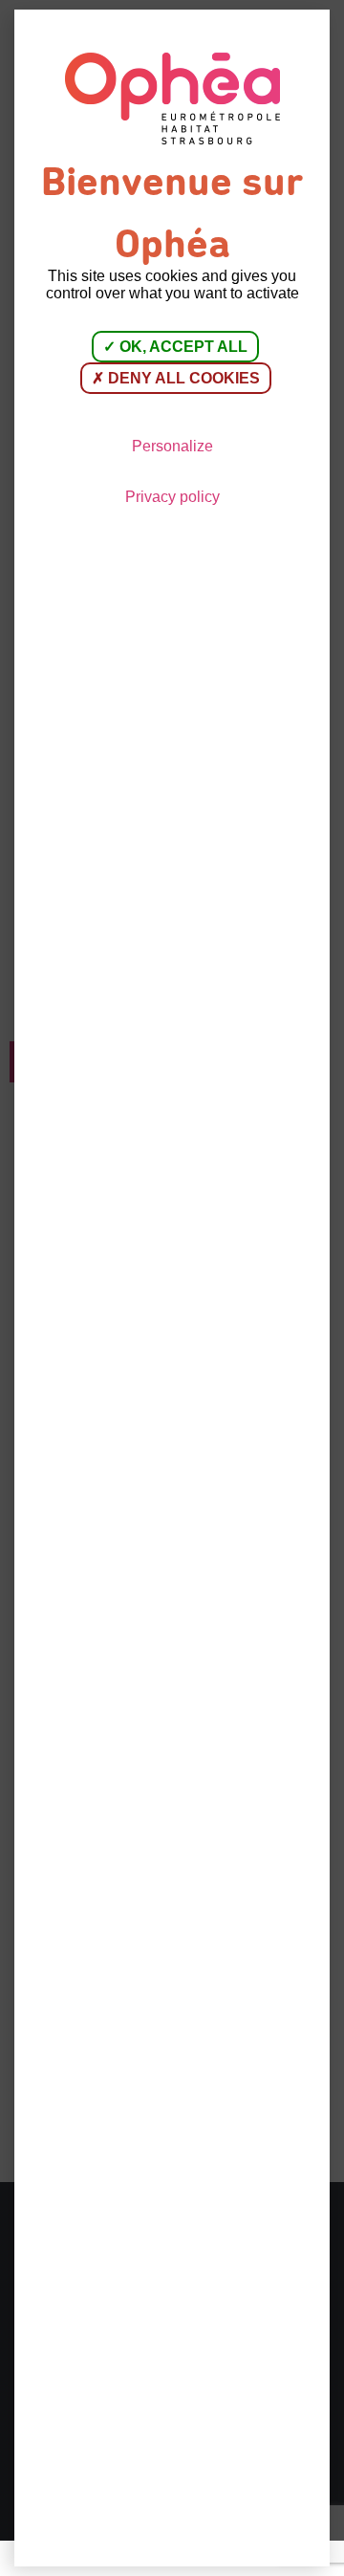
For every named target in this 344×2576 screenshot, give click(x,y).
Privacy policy (172, 497)
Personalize (172, 446)
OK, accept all (182, 347)
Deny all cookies (182, 378)
